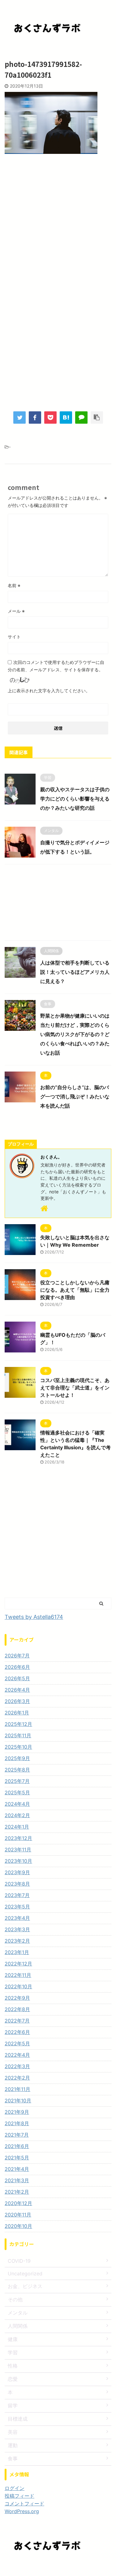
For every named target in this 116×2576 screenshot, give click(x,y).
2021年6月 (17, 2146)
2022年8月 (17, 2009)
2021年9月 (17, 2112)
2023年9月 (17, 1872)
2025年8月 (17, 1770)
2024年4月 (17, 1804)
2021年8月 (17, 2123)
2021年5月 (17, 2158)
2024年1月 (17, 1827)
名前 (14, 585)
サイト (14, 637)
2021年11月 (17, 2089)
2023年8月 (17, 1884)
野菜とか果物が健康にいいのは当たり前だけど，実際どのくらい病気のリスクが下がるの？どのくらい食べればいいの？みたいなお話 (75, 1034)
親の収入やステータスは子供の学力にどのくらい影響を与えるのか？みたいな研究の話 (75, 799)
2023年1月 (17, 1952)
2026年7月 (17, 1656)
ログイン (15, 2488)
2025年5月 (17, 1792)
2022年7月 (17, 2021)
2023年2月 (17, 1941)
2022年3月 (17, 2066)
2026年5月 (17, 1678)
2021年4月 (17, 2169)
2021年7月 (17, 2135)
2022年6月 (17, 2032)
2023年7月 (17, 1895)
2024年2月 (17, 1815)
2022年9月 (17, 1998)
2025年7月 (17, 1781)
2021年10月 (18, 2101)
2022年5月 (17, 2043)
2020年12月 (18, 2203)
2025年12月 (18, 1724)
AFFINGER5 (92, 2567)
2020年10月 (18, 2226)
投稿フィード (19, 2496)
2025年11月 (18, 1735)
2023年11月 (18, 1850)
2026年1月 (17, 1713)
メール (16, 611)
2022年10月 (18, 1986)
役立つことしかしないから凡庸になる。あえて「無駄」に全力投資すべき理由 (75, 1290)
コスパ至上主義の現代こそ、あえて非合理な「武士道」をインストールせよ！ (75, 1388)
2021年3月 (17, 2180)
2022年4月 (17, 2055)
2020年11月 (18, 2215)
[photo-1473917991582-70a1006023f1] (66, 418)
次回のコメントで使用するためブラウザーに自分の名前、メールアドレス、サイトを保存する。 (56, 666)
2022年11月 (18, 1975)
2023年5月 (17, 1907)
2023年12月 (18, 1838)
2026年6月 (17, 1667)
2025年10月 (18, 1747)
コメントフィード (24, 2504)
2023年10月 (18, 1861)
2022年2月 (17, 2078)
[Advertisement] (58, 224)
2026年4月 (17, 1690)
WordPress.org (22, 2511)
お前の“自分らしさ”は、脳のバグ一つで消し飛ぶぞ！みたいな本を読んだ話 (75, 1097)
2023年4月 (17, 1918)
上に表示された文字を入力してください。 (49, 691)
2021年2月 (17, 2192)
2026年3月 (17, 1701)
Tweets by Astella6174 (34, 1617)
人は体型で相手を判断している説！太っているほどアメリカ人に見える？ (75, 972)
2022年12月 (18, 1964)
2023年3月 (17, 1929)
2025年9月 (17, 1758)
